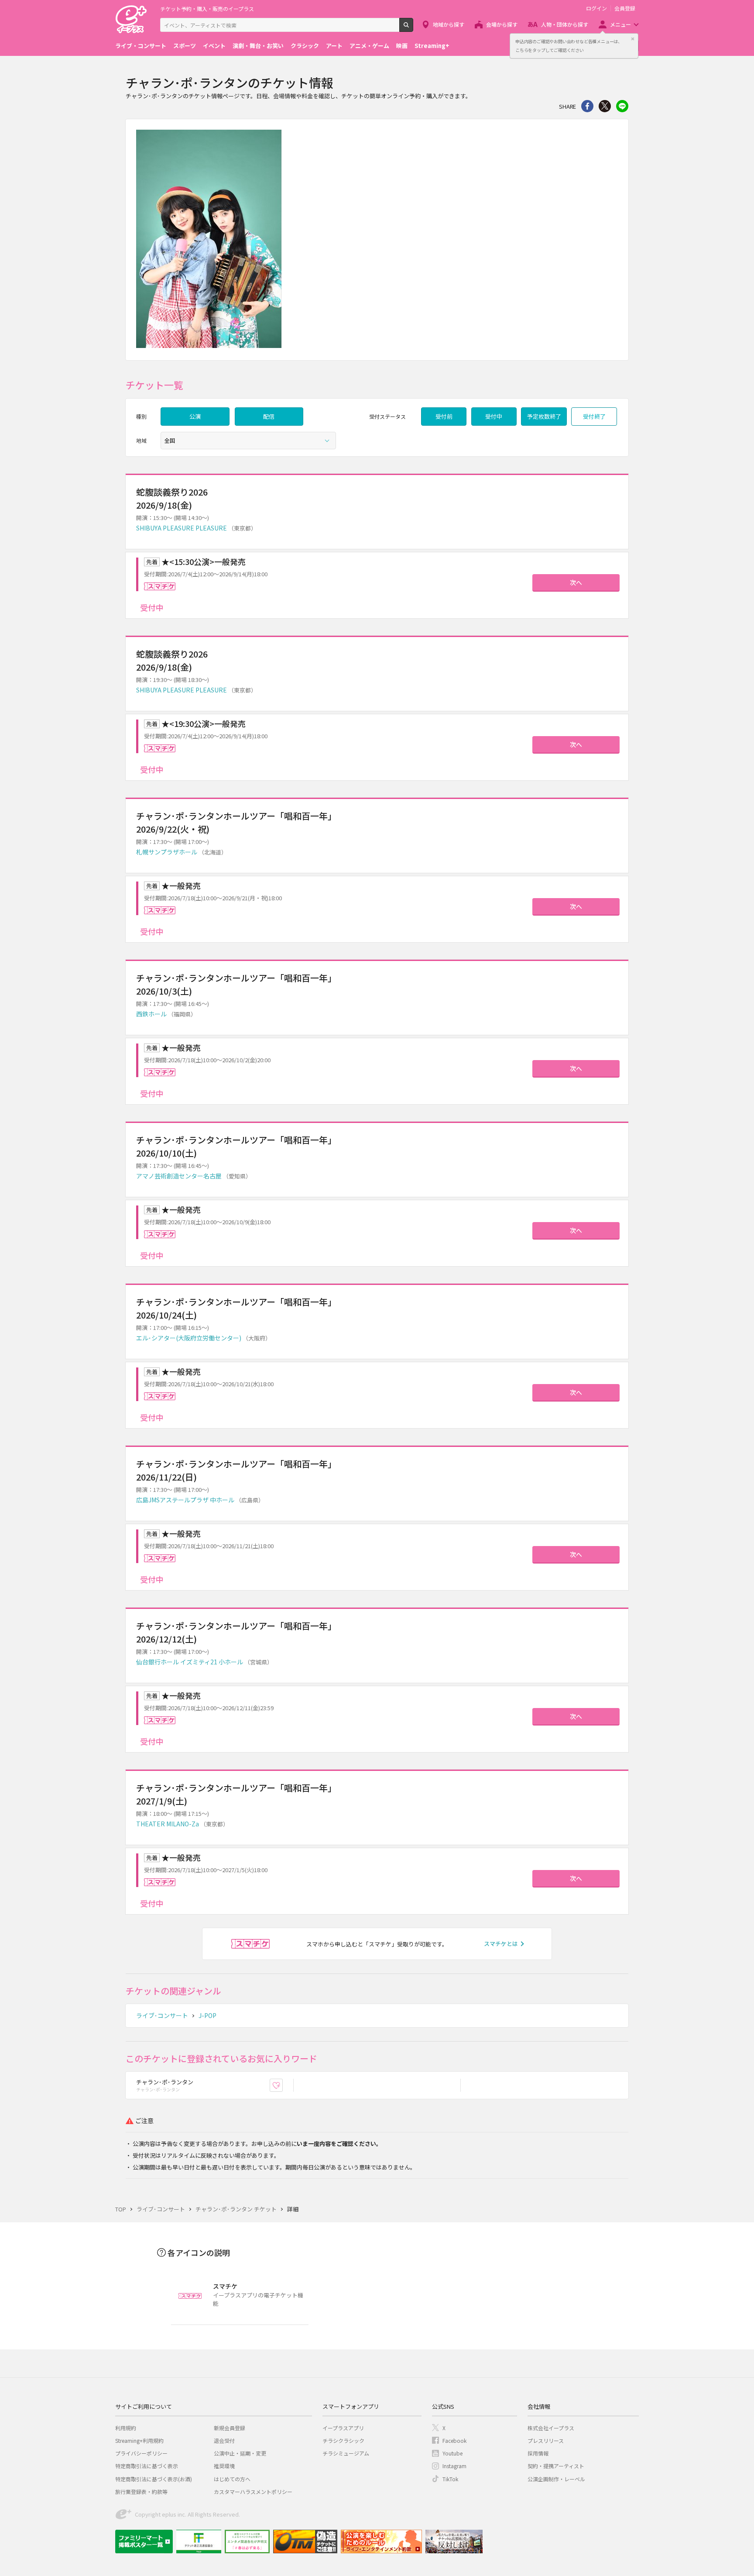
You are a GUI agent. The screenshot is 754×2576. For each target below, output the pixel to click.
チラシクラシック (343, 2440)
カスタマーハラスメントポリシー (253, 2492)
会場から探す (502, 24)
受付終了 (594, 416)
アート (334, 46)
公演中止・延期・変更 (240, 2453)
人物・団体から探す (565, 24)
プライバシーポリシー (141, 2453)
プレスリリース (546, 2440)
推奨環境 (224, 2466)
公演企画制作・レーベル (556, 2479)
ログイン (596, 8)
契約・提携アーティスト (556, 2466)
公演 (195, 416)
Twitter (605, 106)
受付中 (494, 416)
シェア (587, 106)
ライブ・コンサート (141, 46)
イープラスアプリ (343, 2428)
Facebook (454, 2440)
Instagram (454, 2466)
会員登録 (625, 8)
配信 (269, 416)
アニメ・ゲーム (369, 46)
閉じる (633, 39)
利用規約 (126, 2428)
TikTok (450, 2479)
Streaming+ (432, 46)
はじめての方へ (232, 2479)
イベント (214, 46)
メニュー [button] (620, 24)
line (622, 106)
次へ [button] (576, 582)
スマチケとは (501, 1944)
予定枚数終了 (544, 416)
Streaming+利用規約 (139, 2440)
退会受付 (224, 2440)
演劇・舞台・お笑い (258, 46)
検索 (413, 28)
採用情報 (538, 2453)
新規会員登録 (230, 2428)
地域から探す (449, 24)
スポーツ (185, 46)
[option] (377, 240)
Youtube (452, 2453)
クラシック (305, 46)
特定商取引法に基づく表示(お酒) (154, 2479)
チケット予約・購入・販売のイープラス (207, 9)
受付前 (444, 416)
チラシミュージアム (346, 2453)
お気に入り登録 (283, 2085)
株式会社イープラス (551, 2428)
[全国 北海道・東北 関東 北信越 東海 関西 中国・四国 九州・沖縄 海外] (248, 441)
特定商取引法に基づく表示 (147, 2466)
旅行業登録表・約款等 (141, 2492)
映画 (402, 46)
